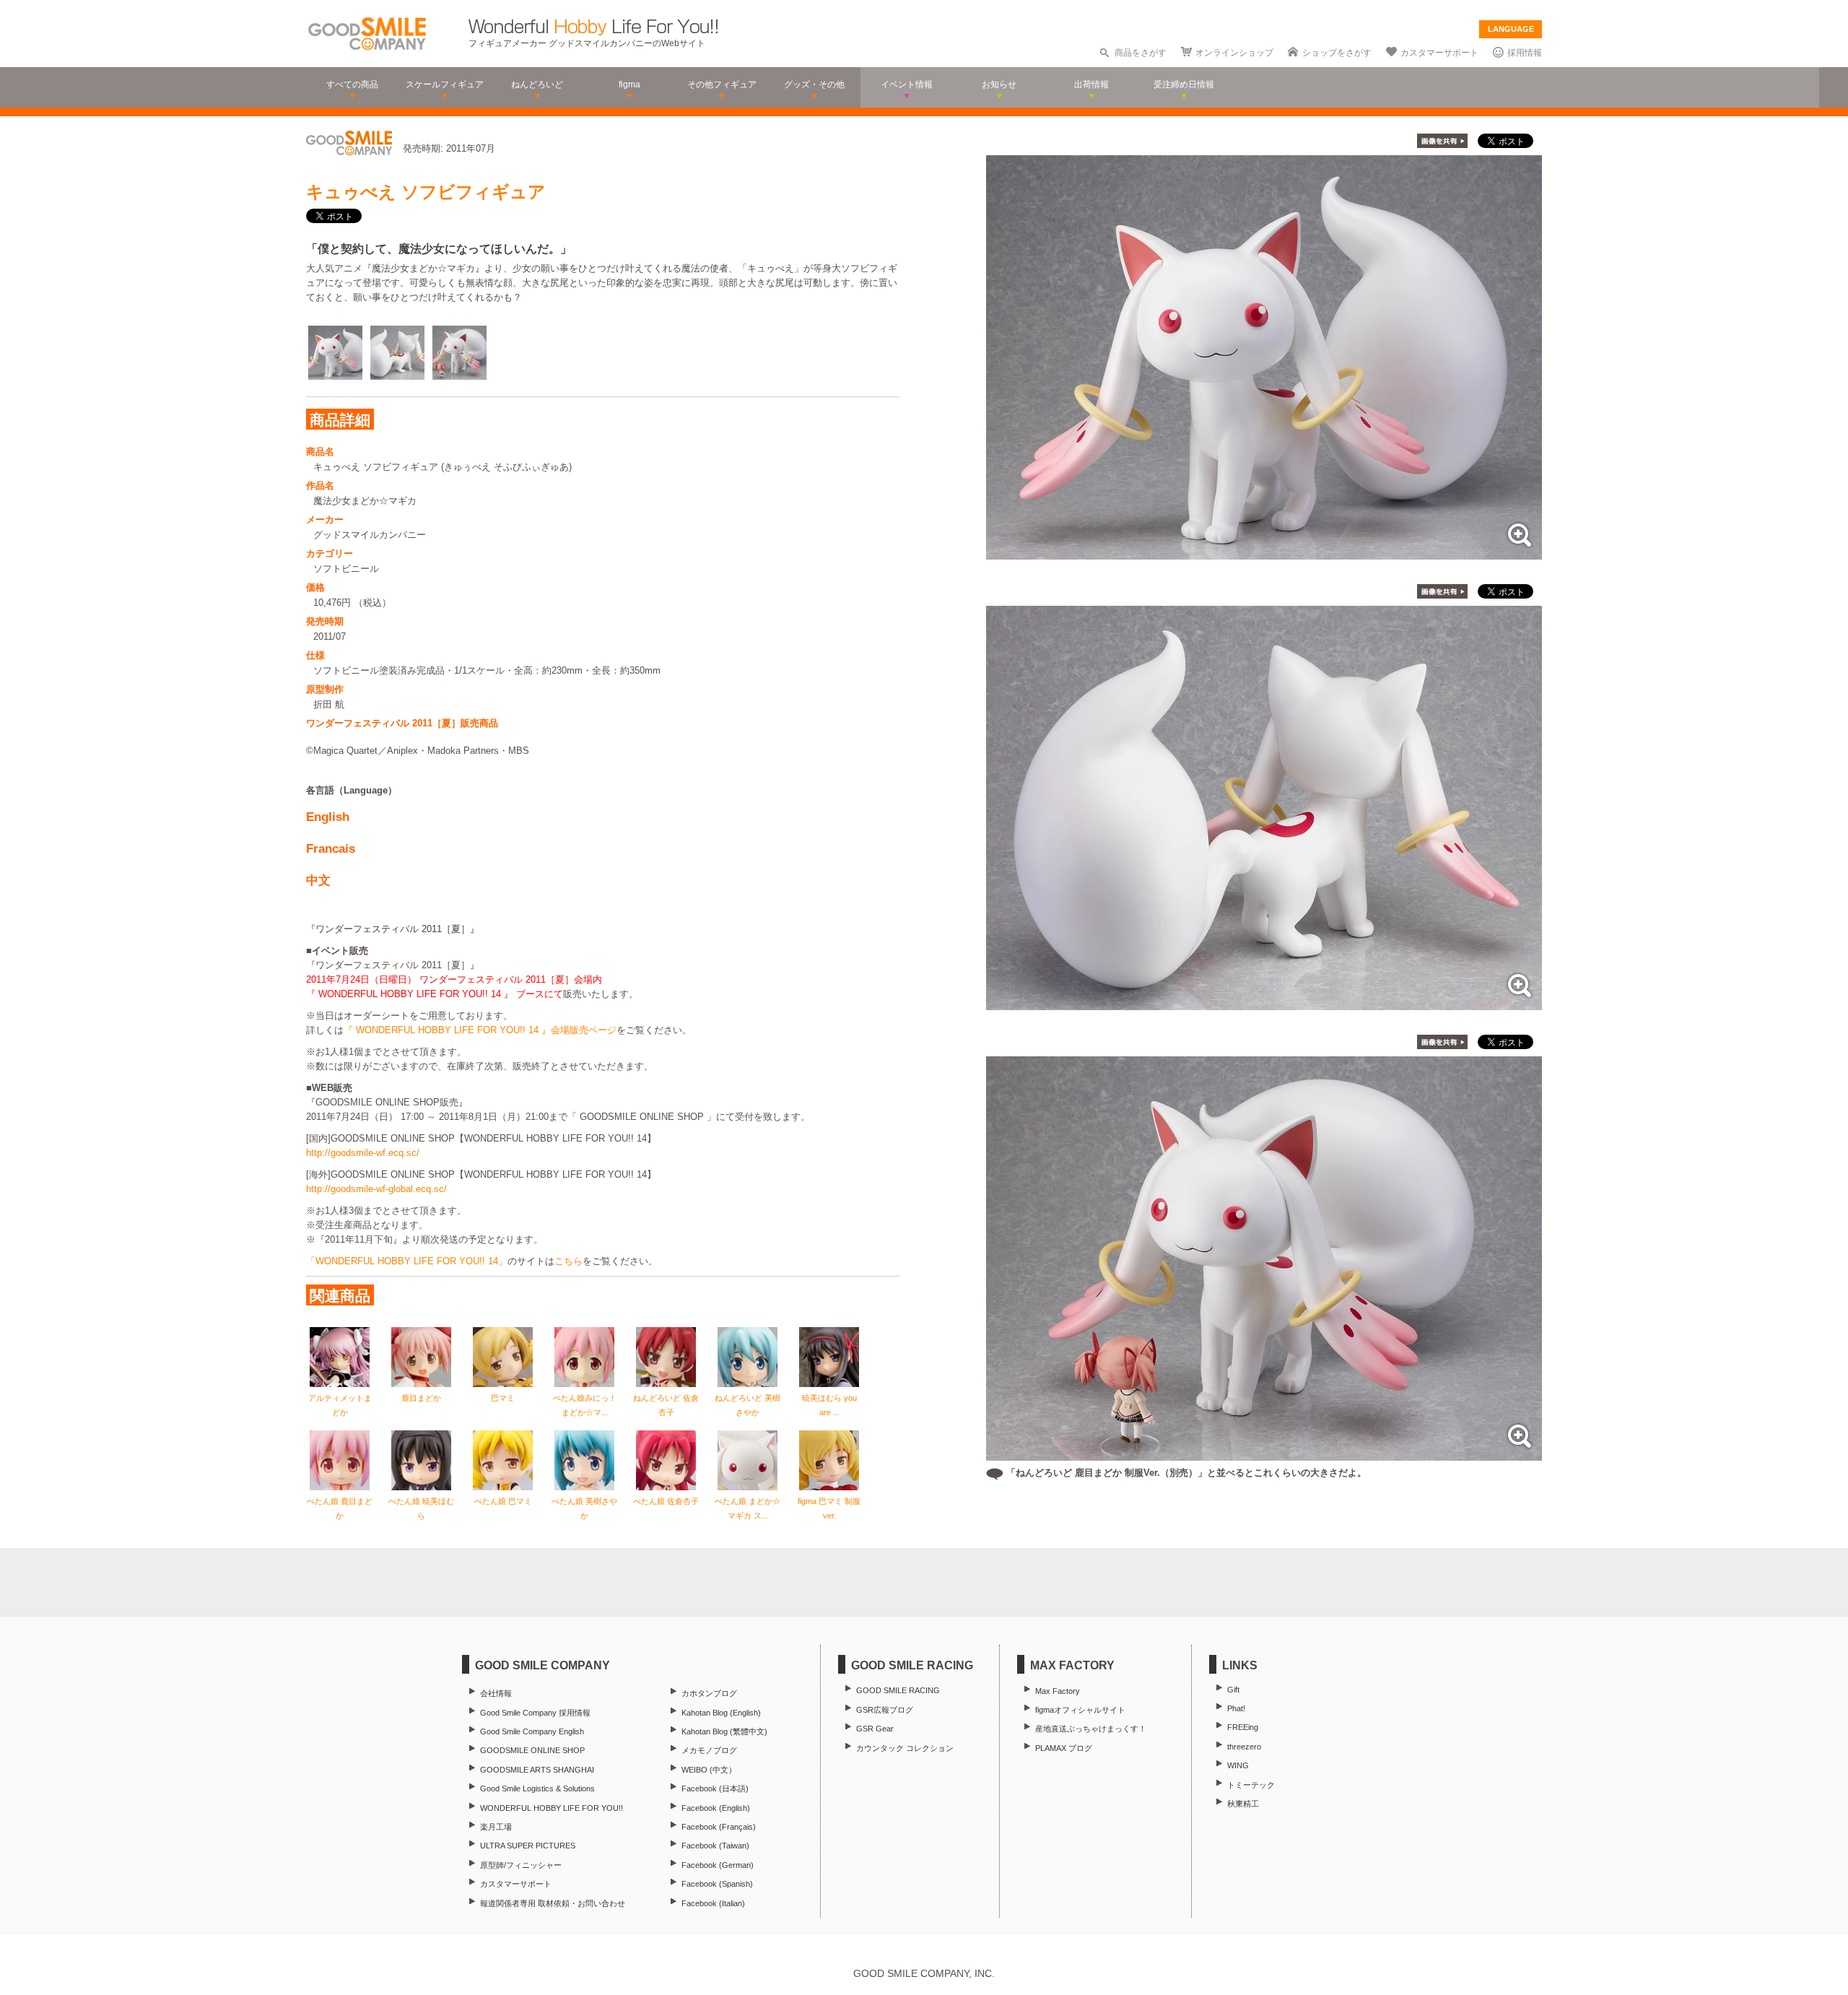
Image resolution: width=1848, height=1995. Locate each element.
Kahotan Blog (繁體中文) (724, 1731)
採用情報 (1525, 53)
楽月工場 (496, 1827)
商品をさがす (1141, 53)
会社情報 (496, 1693)
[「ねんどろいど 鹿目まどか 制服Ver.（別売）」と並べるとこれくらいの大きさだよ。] (1264, 1453)
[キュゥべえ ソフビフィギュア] (1264, 552)
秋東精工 (1243, 1804)
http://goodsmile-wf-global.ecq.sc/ (376, 1189)
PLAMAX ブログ (1064, 1748)
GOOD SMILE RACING (898, 1690)
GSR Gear (875, 1729)
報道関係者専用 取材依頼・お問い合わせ (553, 1903)
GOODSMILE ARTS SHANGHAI (537, 1770)
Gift (1233, 1690)
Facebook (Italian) (713, 1903)
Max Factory (1058, 1691)
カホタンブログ (709, 1693)
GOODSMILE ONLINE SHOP (532, 1750)
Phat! (1236, 1708)
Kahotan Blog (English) (721, 1713)
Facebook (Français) (719, 1827)
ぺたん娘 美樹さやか (584, 1508)
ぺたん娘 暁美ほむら (421, 1508)
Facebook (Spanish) (717, 1884)
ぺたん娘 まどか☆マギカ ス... (748, 1508)
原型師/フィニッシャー (521, 1865)
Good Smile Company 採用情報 (535, 1713)
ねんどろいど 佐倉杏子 (666, 1405)
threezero (1244, 1747)
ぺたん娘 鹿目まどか (340, 1508)
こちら (568, 1261)
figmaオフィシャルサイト (1080, 1710)
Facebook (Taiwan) (715, 1846)
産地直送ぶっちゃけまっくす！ (1091, 1729)
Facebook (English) (716, 1808)
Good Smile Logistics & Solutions (537, 1788)
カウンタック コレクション (905, 1748)
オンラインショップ (1234, 53)
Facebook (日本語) (715, 1788)
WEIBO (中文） (709, 1770)
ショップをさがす (1337, 53)
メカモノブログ (709, 1750)
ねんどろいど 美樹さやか (748, 1405)
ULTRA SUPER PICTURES (528, 1846)
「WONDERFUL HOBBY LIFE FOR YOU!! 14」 (407, 1261)
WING (1238, 1765)
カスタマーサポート (1439, 53)
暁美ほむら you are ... (829, 1405)
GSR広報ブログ (885, 1710)
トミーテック (1251, 1785)
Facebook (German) (718, 1865)
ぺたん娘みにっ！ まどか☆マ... (585, 1405)
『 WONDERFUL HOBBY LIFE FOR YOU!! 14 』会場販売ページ (480, 1030)
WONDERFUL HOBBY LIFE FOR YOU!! (552, 1808)
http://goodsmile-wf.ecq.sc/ (363, 1153)
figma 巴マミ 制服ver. (829, 1508)
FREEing (1243, 1727)
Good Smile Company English (532, 1731)
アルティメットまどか (340, 1405)
